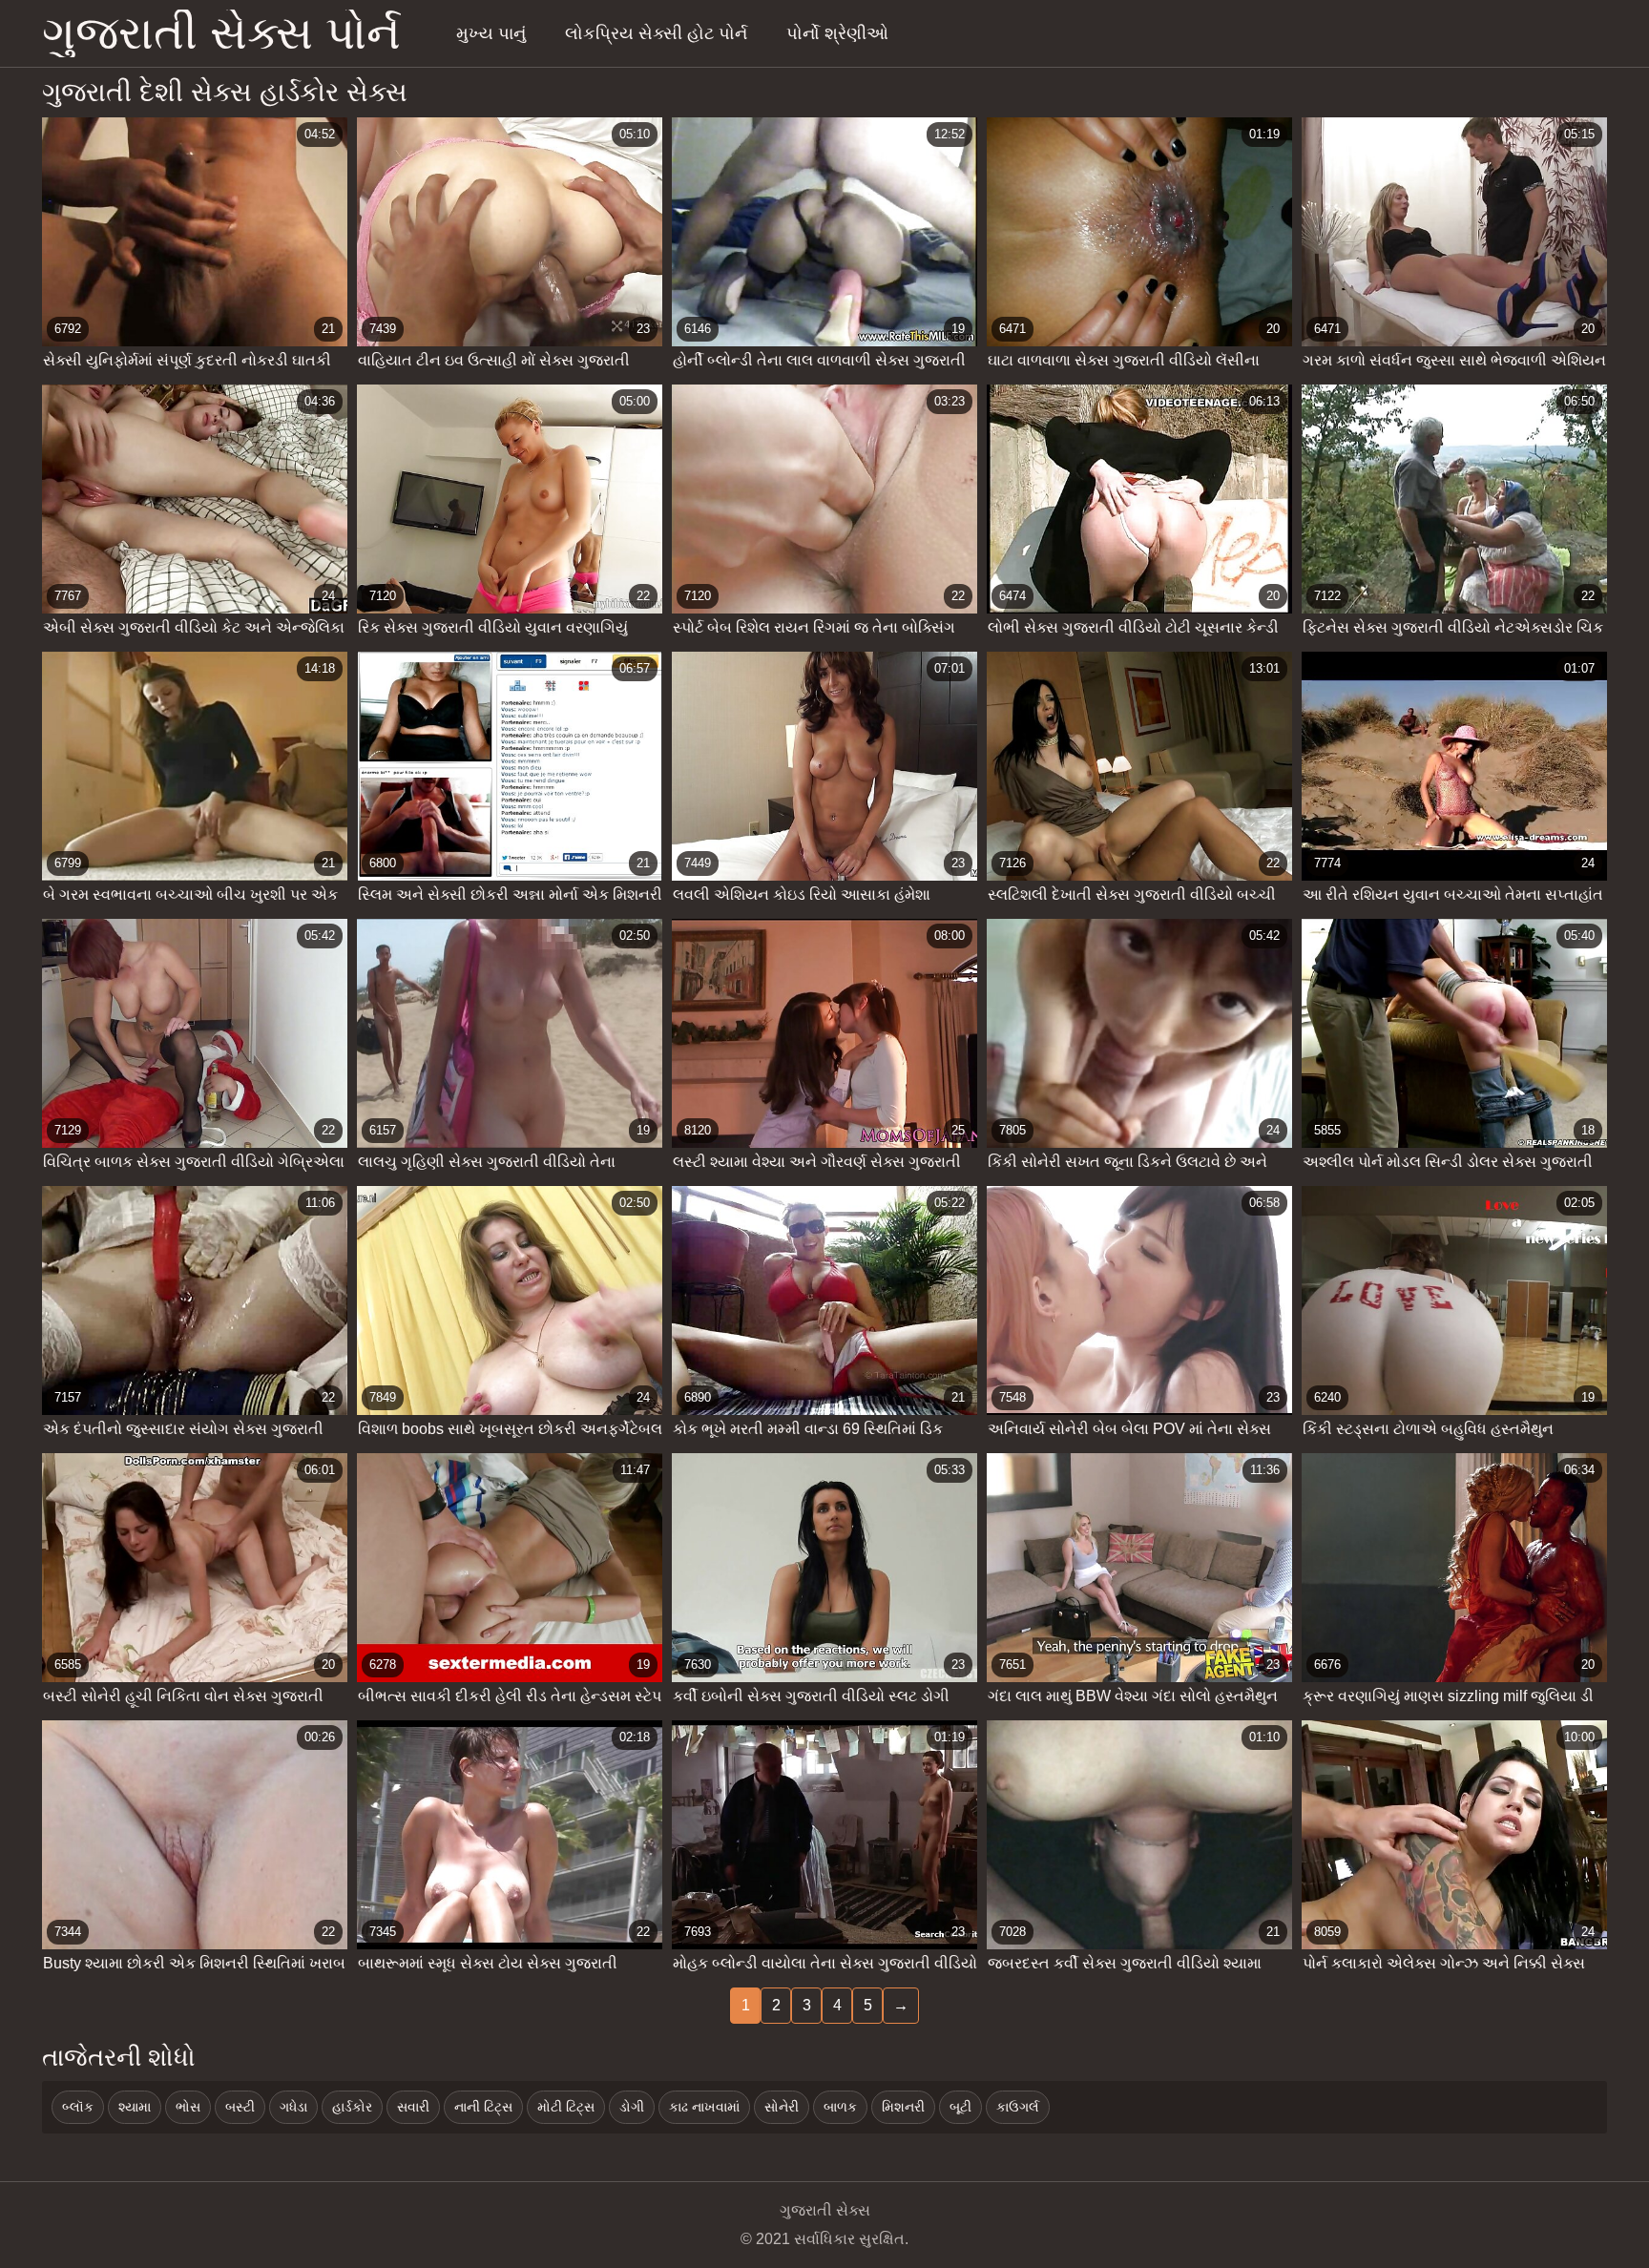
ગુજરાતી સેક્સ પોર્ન (221, 33)
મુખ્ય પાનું (491, 33)
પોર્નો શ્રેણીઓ (837, 33)
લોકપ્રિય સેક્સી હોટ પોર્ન (656, 33)
